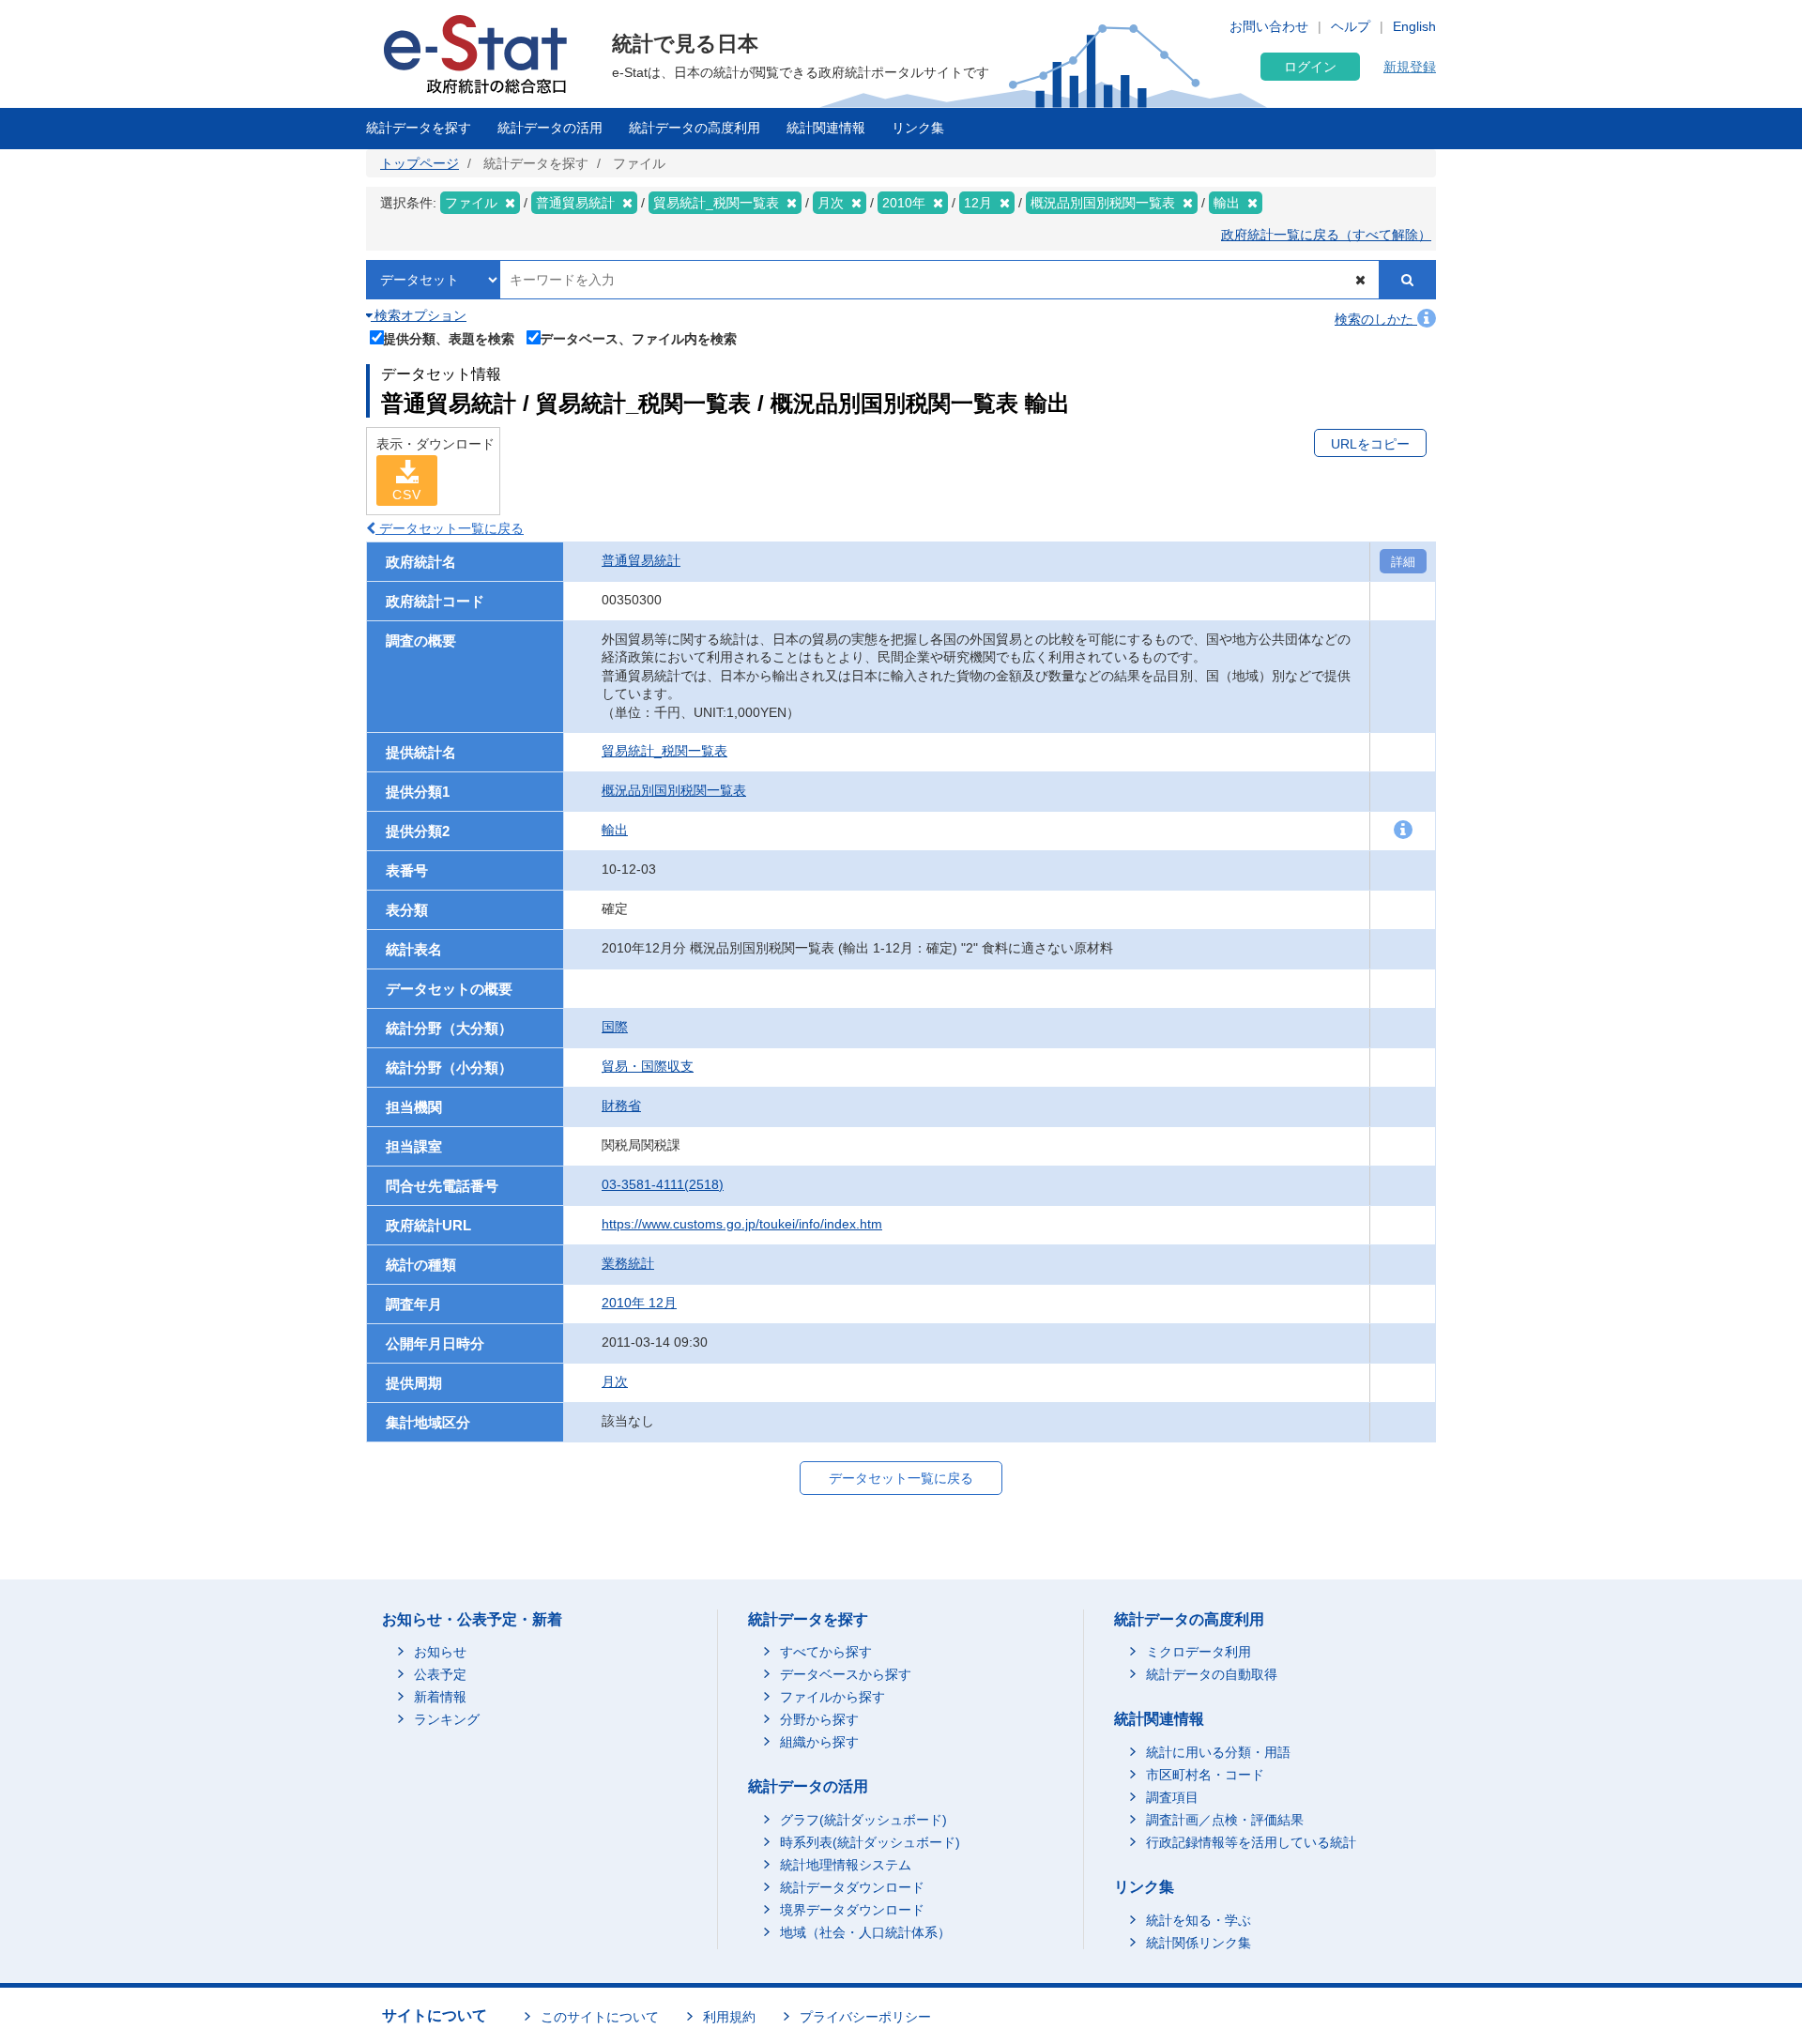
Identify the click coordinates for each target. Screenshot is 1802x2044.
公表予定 (440, 1674)
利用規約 (729, 2017)
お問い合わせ (1269, 26)
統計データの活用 (550, 128)
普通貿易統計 (641, 560)
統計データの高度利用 (695, 128)
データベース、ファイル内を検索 (638, 338)
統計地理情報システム (846, 1865)
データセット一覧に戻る (450, 528)
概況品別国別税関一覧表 (674, 790)
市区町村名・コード (1205, 1775)
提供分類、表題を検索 (449, 338)
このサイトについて (600, 2017)
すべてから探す (826, 1652)
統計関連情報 (826, 128)
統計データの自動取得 (1212, 1674)
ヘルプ (1351, 26)
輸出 (615, 830)
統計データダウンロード (852, 1887)
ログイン (1310, 67)
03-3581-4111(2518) (663, 1184)
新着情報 (440, 1697)
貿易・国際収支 (648, 1066)
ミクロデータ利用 (1199, 1652)
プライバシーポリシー (865, 2017)
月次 (615, 1381)
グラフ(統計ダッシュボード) (863, 1820)
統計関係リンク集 (1199, 1943)
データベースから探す (846, 1674)
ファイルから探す (832, 1697)
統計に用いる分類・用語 (1218, 1752)
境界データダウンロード (852, 1910)
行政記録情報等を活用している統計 (1251, 1842)
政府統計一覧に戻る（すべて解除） (1326, 235)
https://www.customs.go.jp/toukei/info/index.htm (742, 1224)
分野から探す (819, 1719)
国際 (615, 1027)
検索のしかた (1376, 319)
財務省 (621, 1106)
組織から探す (819, 1742)
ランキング (447, 1719)
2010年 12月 (639, 1303)
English (1414, 26)
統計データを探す (419, 128)
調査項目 (1172, 1797)
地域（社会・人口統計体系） (865, 1932)
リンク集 (918, 128)
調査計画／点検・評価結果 (1225, 1820)
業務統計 (628, 1263)
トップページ (420, 163)
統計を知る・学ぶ (1199, 1920)
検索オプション (419, 315)
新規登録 (1410, 67)
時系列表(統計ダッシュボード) (870, 1842)
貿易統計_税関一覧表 (664, 751)
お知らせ (440, 1652)
